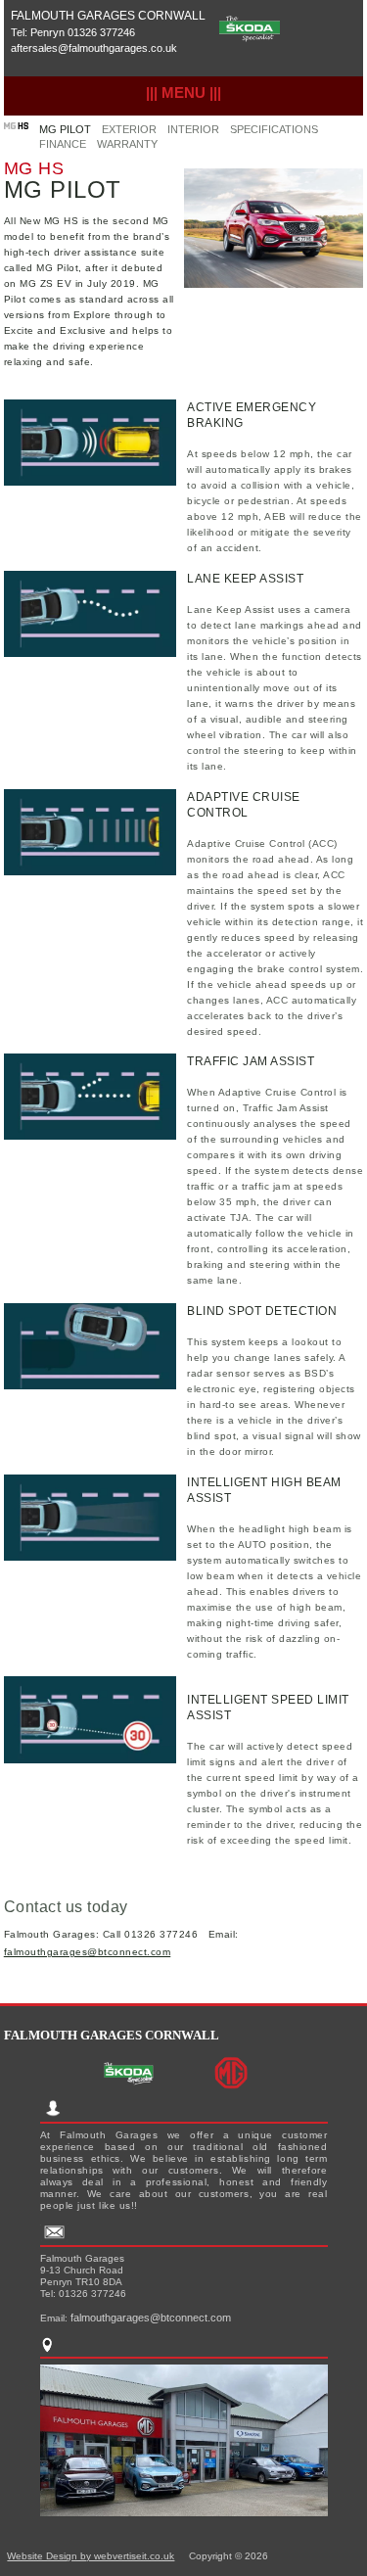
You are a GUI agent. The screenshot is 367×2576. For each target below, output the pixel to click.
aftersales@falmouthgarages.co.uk (94, 48)
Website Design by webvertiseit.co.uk (91, 2556)
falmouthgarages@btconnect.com (88, 1952)
